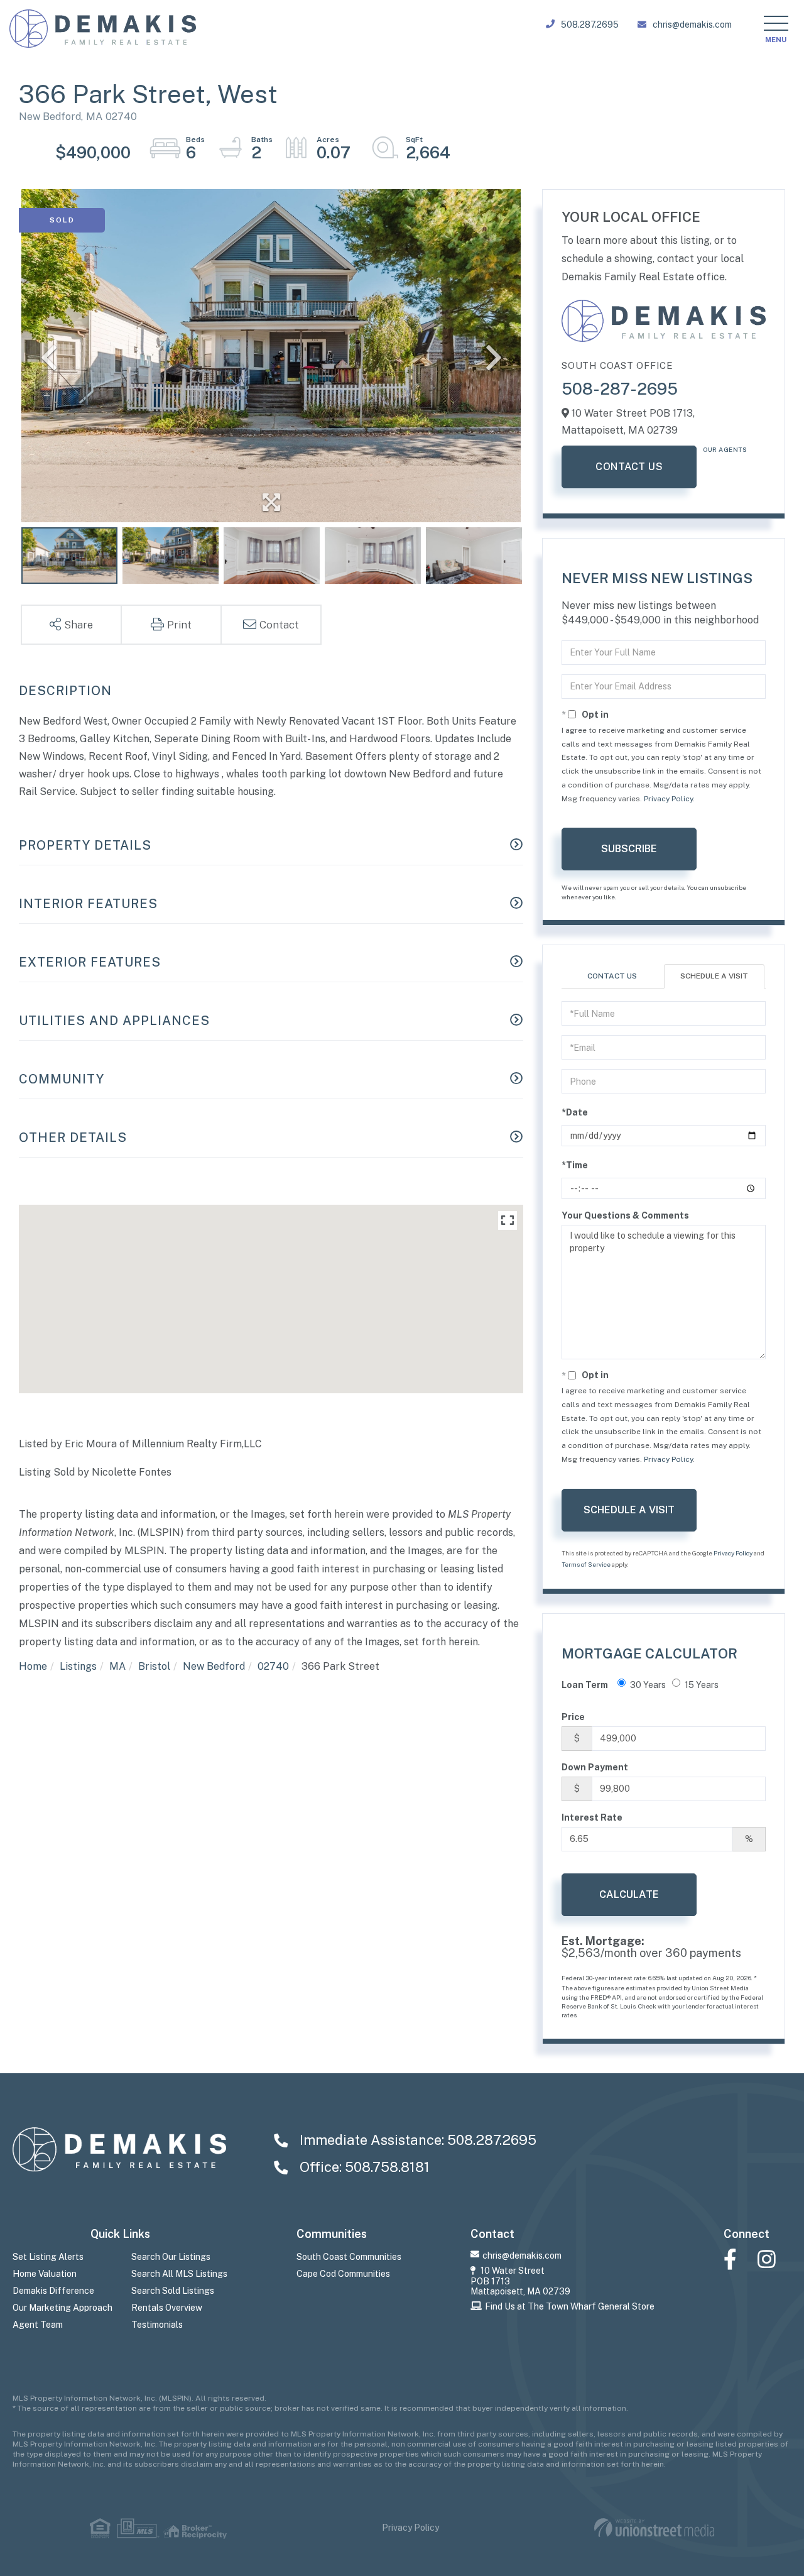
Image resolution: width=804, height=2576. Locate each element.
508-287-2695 (620, 389)
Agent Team (38, 2325)
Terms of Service (586, 1564)
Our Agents (725, 449)
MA (117, 1666)
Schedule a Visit (714, 976)
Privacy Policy (668, 799)
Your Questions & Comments (625, 1215)
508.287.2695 (590, 25)
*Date (575, 1112)
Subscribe (629, 849)
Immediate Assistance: (416, 2140)
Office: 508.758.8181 (363, 2167)
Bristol (154, 1666)
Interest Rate (592, 1817)
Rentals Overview (167, 2308)
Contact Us (629, 467)
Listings (78, 1666)
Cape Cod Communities (343, 2274)
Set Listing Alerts (48, 2257)
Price (573, 1717)
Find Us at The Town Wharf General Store (570, 2306)
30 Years (648, 1685)
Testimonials (157, 2325)
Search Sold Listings (173, 2291)
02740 (273, 1666)
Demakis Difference (53, 2291)
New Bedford (214, 1666)
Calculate (629, 1894)
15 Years (702, 1685)
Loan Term (585, 1685)
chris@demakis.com (692, 25)
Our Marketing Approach (62, 2308)
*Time (575, 1165)
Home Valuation (45, 2274)
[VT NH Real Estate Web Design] (654, 2528)
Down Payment (595, 1767)
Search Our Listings (171, 2257)
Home (33, 1666)
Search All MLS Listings (179, 2274)
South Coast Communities (349, 2257)
